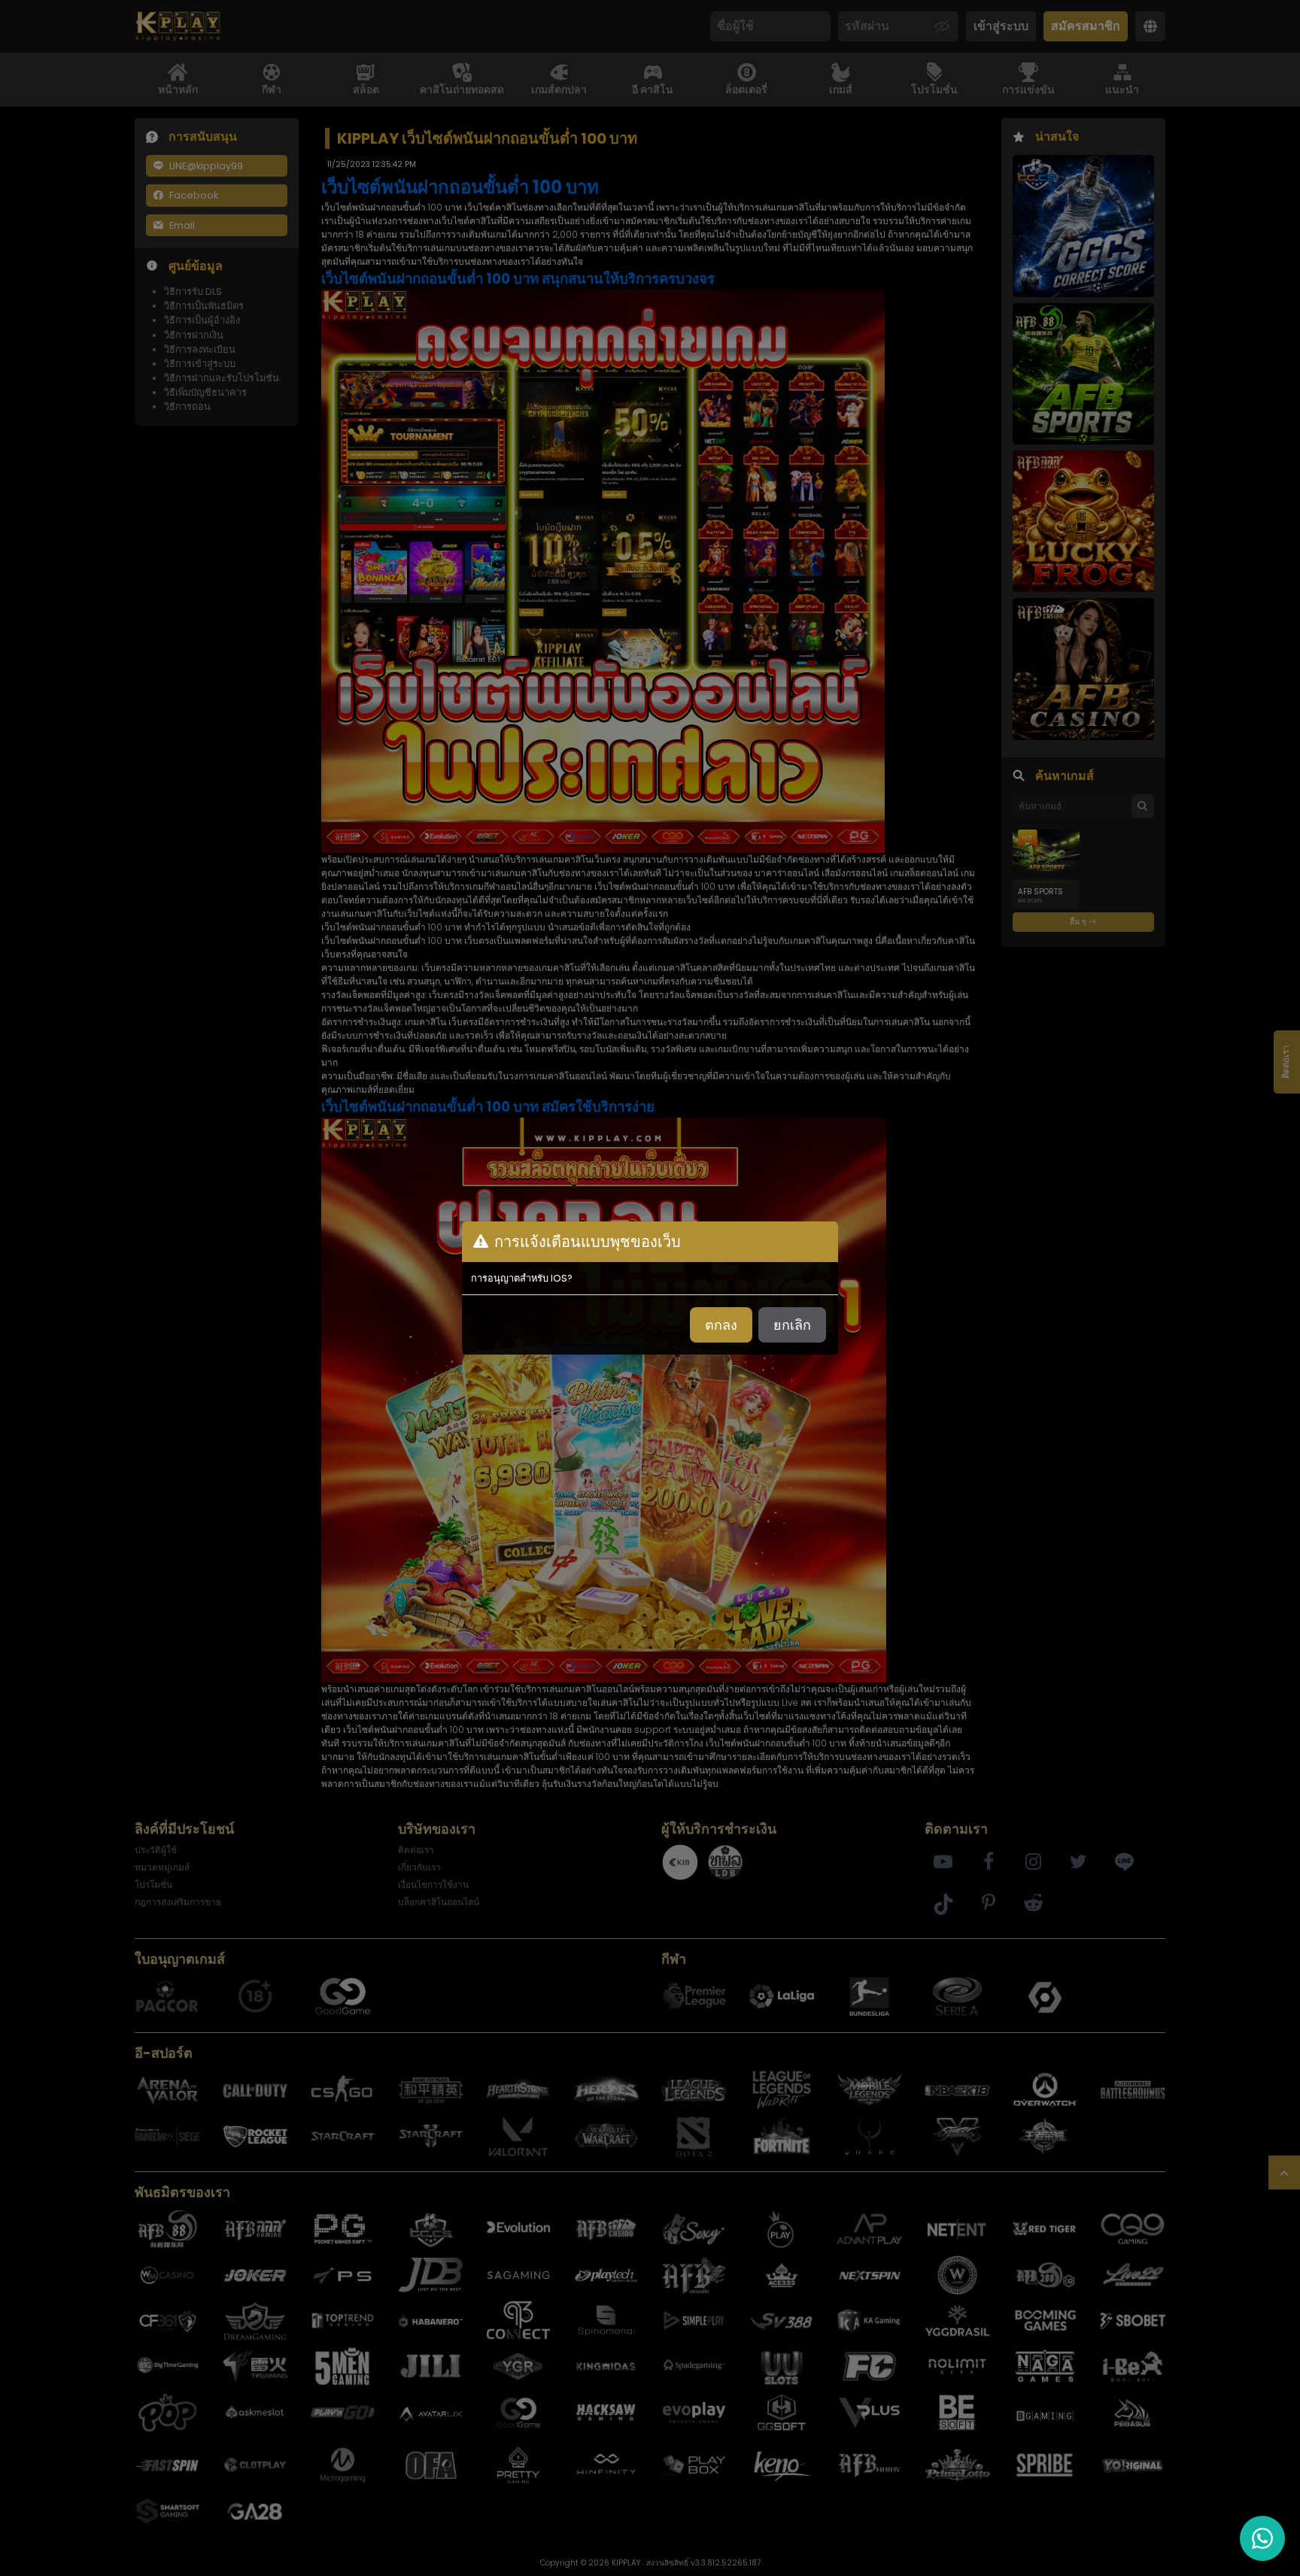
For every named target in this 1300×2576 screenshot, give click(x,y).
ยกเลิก (792, 1325)
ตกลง (721, 1325)
